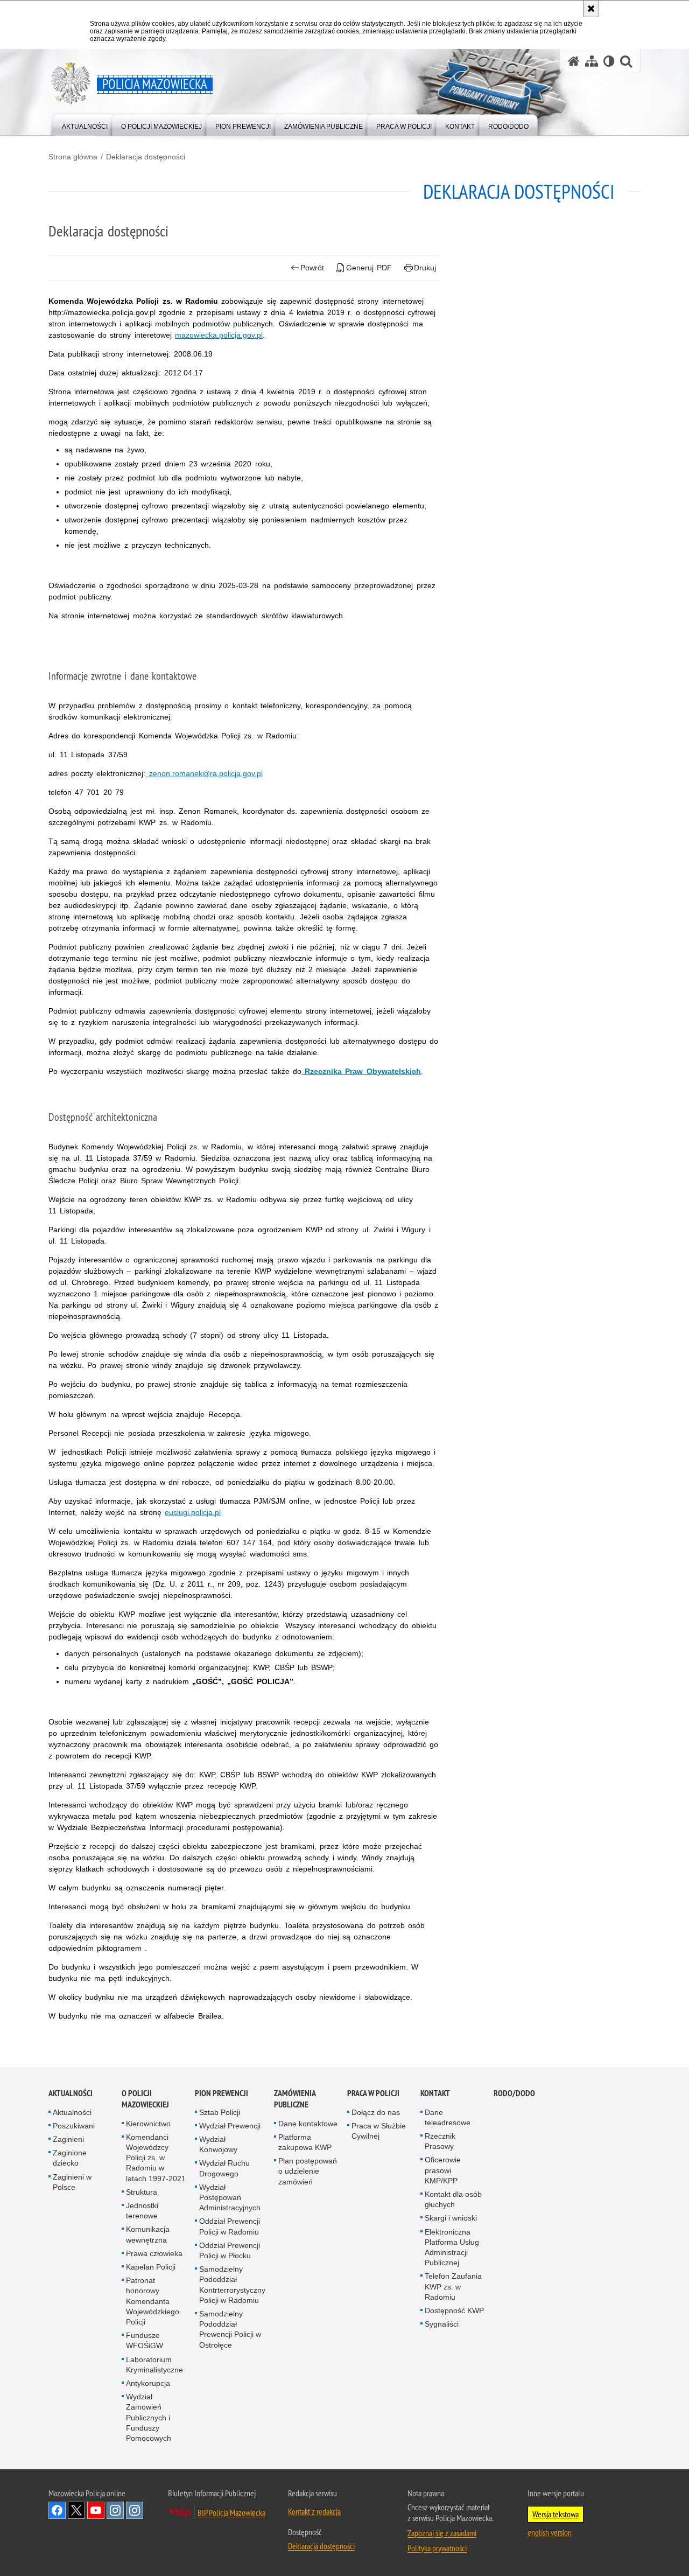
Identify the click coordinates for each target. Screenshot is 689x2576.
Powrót (312, 268)
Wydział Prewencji (230, 2126)
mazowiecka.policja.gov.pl (219, 335)
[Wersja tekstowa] (609, 61)
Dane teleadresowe (448, 2117)
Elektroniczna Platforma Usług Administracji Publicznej (452, 2247)
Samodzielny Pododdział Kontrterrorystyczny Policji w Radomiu (232, 2285)
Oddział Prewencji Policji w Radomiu (230, 2226)
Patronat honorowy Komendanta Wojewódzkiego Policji (153, 2301)
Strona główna (73, 157)
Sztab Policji (220, 2112)
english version (550, 2532)
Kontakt (435, 2093)
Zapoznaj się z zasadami (442, 2533)
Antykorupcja (148, 2383)
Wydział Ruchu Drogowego (224, 2168)
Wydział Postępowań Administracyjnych (230, 2197)
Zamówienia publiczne (295, 2099)
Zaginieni (68, 2139)
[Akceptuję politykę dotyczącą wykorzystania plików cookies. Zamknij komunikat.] (591, 9)
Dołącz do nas (376, 2112)
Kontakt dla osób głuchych (453, 2199)
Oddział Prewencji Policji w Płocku (230, 2250)
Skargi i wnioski (451, 2218)
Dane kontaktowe (308, 2124)
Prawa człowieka (154, 2253)
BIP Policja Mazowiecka (231, 2512)
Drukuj (425, 268)
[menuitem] (85, 124)
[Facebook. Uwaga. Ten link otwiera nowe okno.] (57, 2510)
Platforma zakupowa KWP (305, 2142)
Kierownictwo (148, 2124)
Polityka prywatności (437, 2548)
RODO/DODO (514, 2093)
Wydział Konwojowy (218, 2144)
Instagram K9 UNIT (115, 2510)
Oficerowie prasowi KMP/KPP (443, 2170)
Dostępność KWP (454, 2310)
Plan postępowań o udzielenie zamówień (308, 2171)
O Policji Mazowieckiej (145, 2099)
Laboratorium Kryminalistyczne (154, 2365)
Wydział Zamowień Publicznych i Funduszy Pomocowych (149, 2417)
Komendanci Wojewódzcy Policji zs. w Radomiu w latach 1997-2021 (156, 2158)
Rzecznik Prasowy (440, 2141)
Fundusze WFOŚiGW (145, 2340)
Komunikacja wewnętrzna (148, 2234)
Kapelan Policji (151, 2267)
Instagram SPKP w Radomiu (135, 2510)
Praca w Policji (373, 2093)
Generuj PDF (369, 268)
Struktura (142, 2192)
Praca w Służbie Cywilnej (379, 2131)
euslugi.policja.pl (193, 1512)
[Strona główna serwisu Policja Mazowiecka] (574, 61)
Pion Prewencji (222, 2093)
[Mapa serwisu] (592, 61)
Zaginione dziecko (70, 2158)
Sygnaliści (442, 2324)
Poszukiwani (74, 2126)
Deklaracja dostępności (146, 157)
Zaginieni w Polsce (72, 2182)
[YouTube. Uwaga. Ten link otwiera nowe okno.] (96, 2510)
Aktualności (71, 2093)
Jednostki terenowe (142, 2211)
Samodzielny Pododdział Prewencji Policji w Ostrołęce (230, 2329)
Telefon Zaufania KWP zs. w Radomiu (453, 2286)
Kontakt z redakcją (314, 2511)
